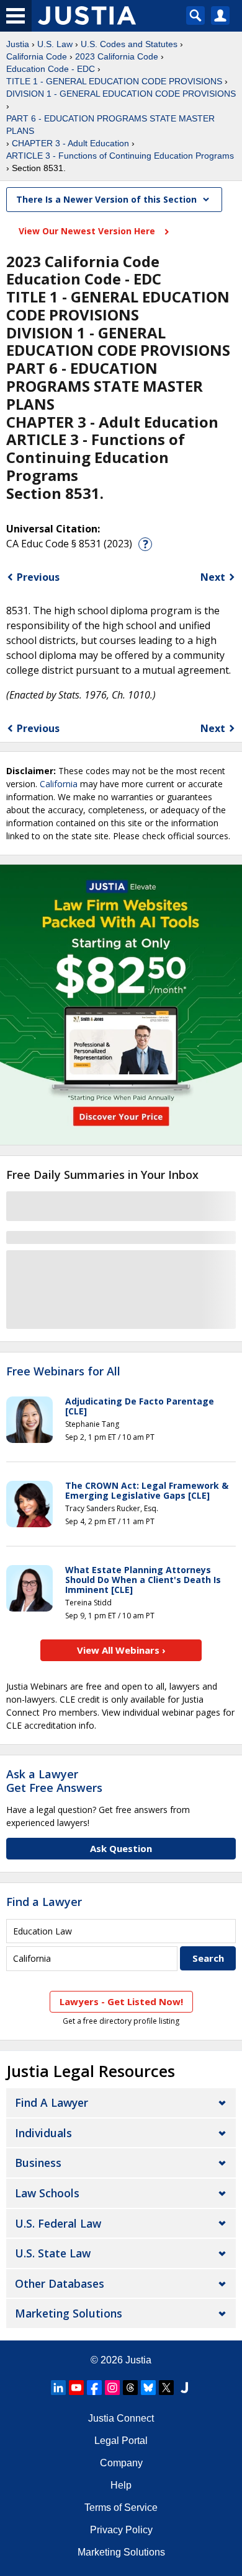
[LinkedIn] (58, 2388)
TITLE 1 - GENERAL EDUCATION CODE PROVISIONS (114, 81)
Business (38, 2163)
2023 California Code (117, 56)
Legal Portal (121, 2441)
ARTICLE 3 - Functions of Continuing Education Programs (120, 156)
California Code (37, 56)
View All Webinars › (121, 1650)
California (59, 784)
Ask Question (121, 1848)
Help (121, 2485)
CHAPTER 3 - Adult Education (70, 143)
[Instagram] (112, 2388)
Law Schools (47, 2193)
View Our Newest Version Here (88, 231)
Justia (18, 44)
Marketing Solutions (69, 2313)
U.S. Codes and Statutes (129, 44)
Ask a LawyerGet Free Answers (54, 1781)
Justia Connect (121, 2418)
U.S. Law (55, 44)
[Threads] (130, 2388)
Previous (38, 577)
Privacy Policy (121, 2530)
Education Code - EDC (51, 69)
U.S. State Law (53, 2253)
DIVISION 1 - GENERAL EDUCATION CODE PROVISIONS (121, 94)
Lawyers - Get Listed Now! (121, 2001)
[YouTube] (76, 2388)
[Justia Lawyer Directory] (184, 2388)
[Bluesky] (148, 2388)
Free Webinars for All (63, 1372)
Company (121, 2463)
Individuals (43, 2133)
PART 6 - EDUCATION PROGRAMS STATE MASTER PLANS (110, 125)
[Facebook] (94, 2388)
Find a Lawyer (44, 1902)
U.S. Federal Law (58, 2223)
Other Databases (60, 2283)
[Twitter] (166, 2388)
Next (213, 577)
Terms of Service (121, 2508)
